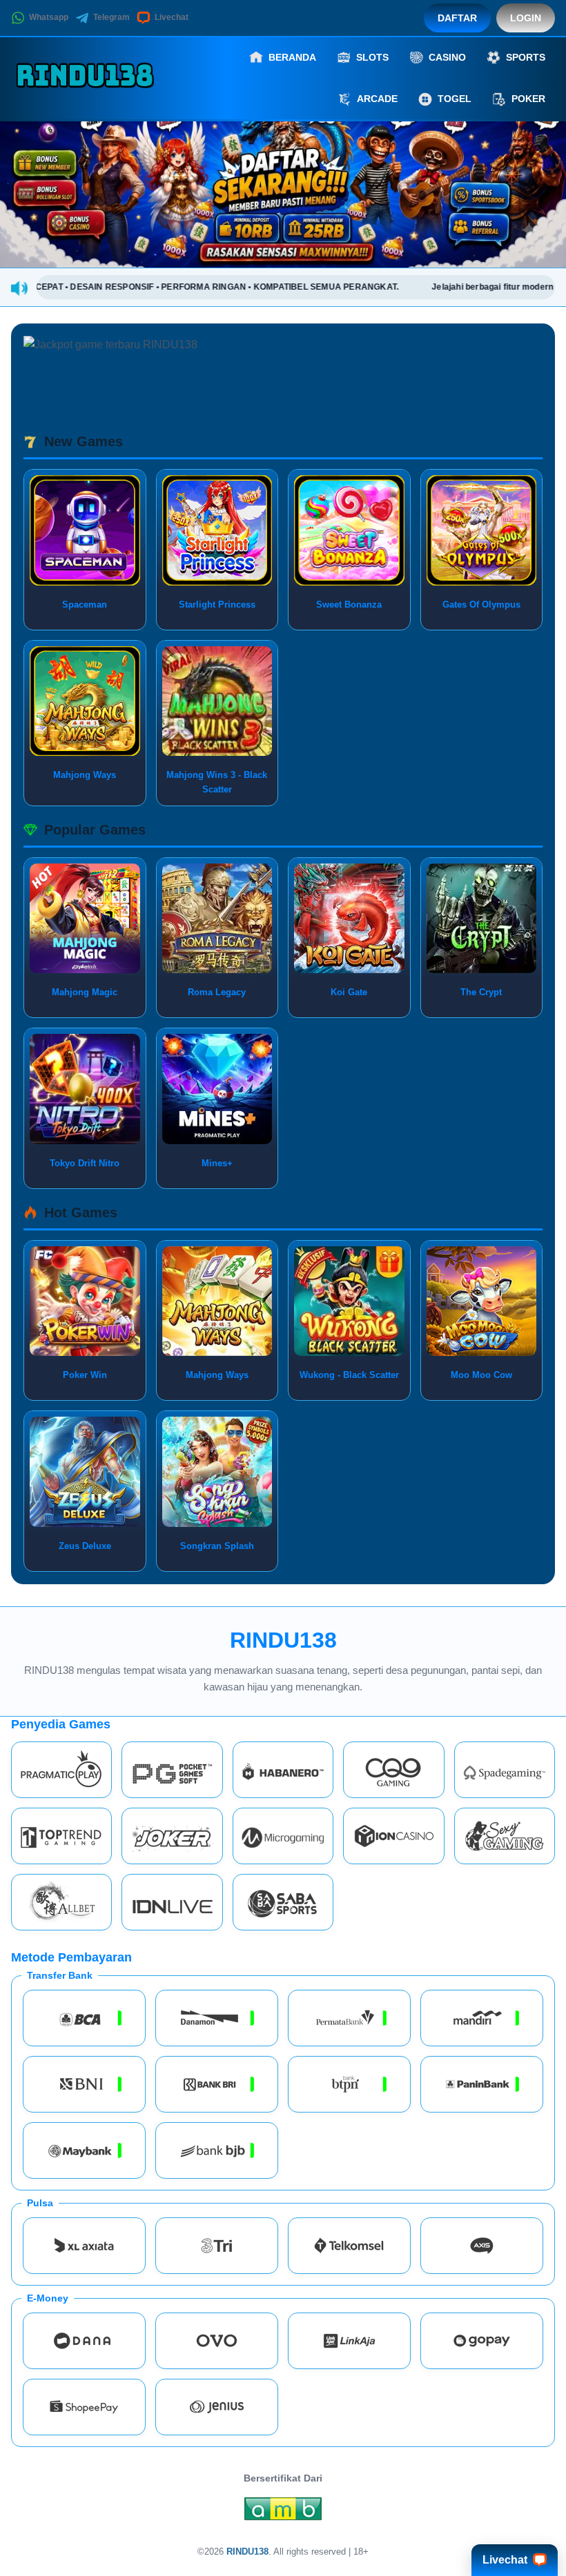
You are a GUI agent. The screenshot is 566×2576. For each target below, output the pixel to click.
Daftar (457, 18)
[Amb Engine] (283, 2513)
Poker (528, 99)
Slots (372, 57)
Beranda (292, 57)
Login (526, 18)
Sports (526, 57)
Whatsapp (49, 17)
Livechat (172, 17)
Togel (455, 99)
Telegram (111, 17)
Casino (447, 57)
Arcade (377, 99)
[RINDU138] (87, 78)
